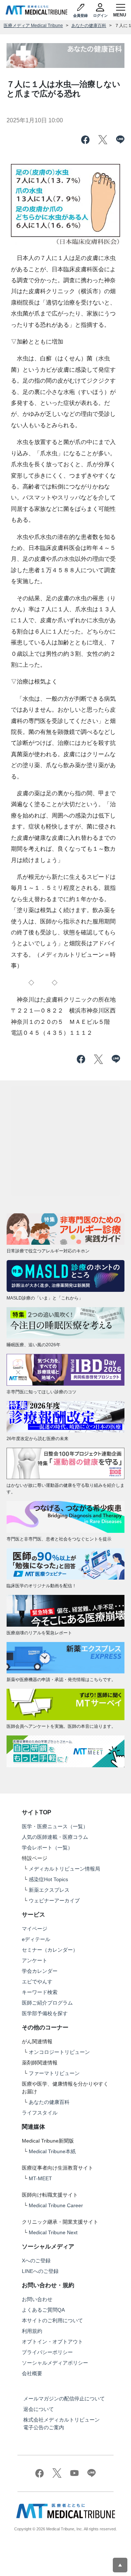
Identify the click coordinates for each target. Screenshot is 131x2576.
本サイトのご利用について (52, 2320)
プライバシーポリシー (47, 2352)
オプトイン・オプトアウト (52, 2342)
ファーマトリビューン (54, 2073)
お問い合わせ (37, 2299)
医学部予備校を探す (45, 2013)
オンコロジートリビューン (59, 2052)
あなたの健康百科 (89, 26)
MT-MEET (40, 2178)
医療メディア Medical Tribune (33, 26)
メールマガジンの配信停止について (64, 2399)
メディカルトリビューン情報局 (64, 1869)
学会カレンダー (40, 1971)
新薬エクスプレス (49, 1890)
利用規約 (32, 2331)
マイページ (35, 1929)
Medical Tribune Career (56, 2205)
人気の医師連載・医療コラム (55, 1837)
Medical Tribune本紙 (52, 2151)
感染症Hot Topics (48, 1879)
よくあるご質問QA (43, 2310)
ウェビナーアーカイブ (54, 1901)
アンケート (35, 1960)
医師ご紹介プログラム (47, 2003)
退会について (39, 2409)
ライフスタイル (40, 2113)
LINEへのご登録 (40, 2271)
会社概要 (32, 2373)
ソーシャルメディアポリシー (55, 2363)
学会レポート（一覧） (47, 1848)
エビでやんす (37, 1982)
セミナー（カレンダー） (50, 1950)
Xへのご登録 (36, 2261)
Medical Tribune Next (53, 2232)
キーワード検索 (40, 1992)
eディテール (36, 1939)
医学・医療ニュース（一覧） (55, 1826)
